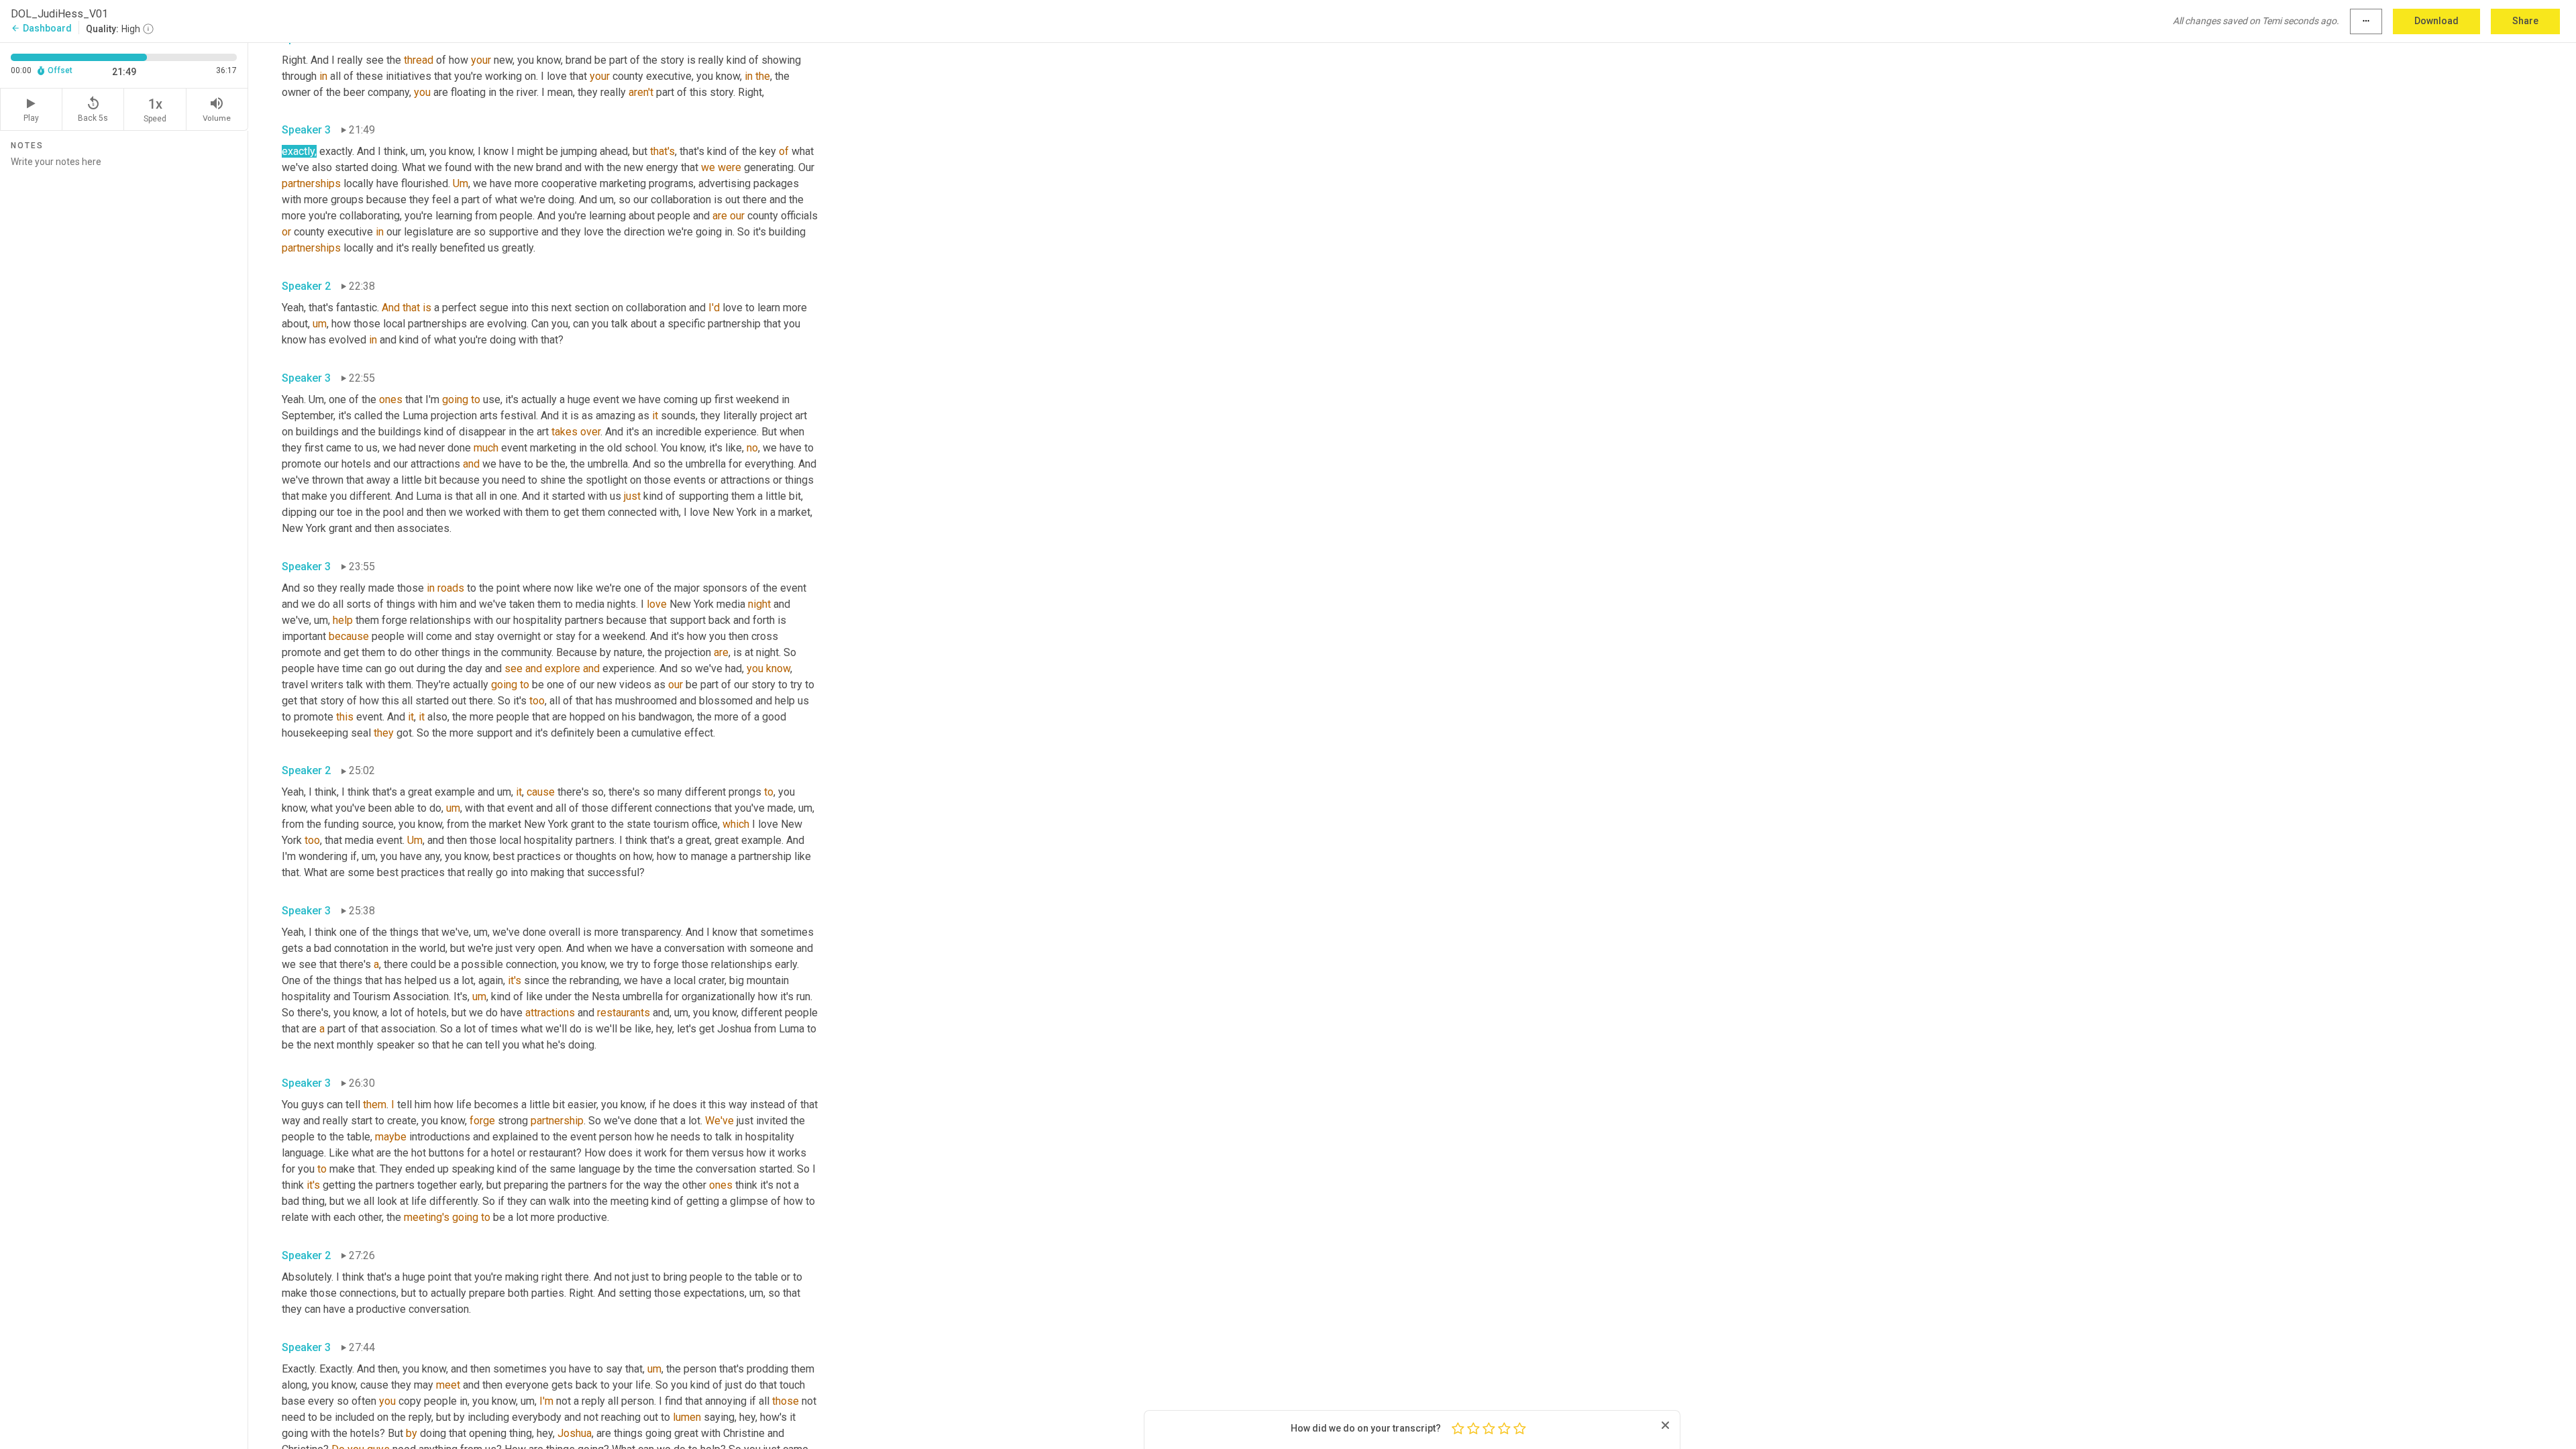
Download (2436, 21)
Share (2525, 21)
